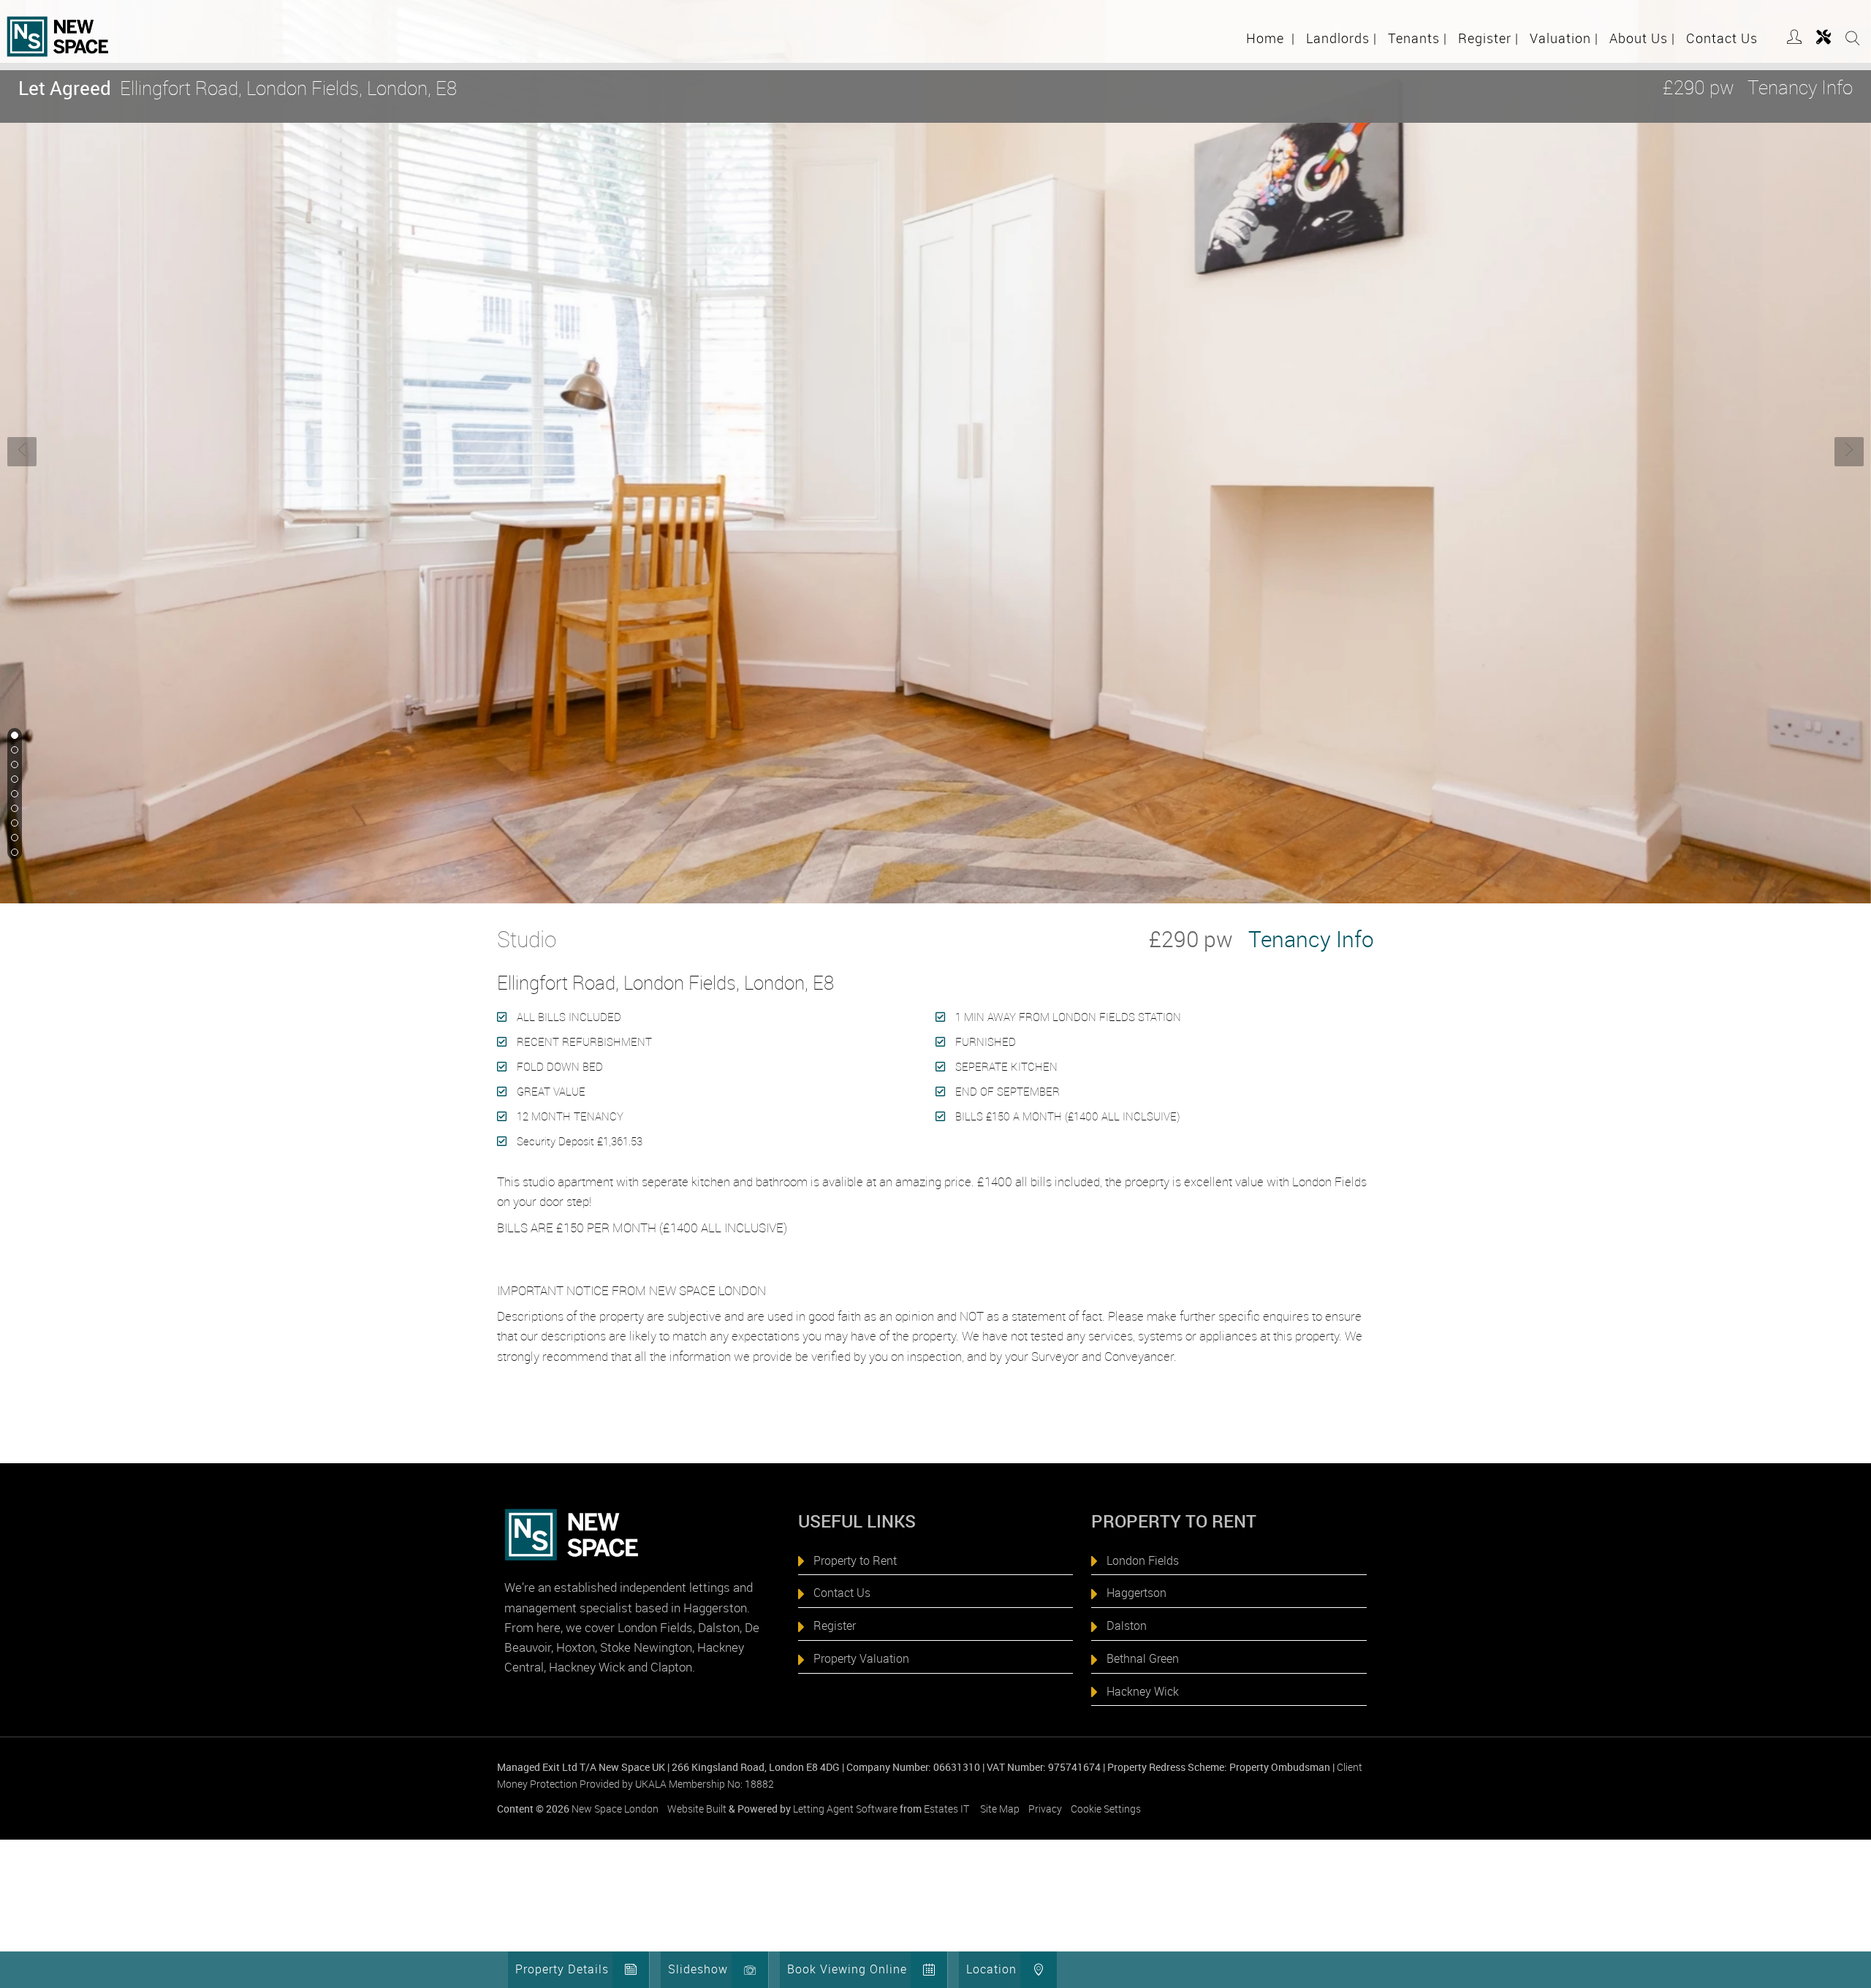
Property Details (562, 1969)
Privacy (1045, 1809)
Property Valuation (861, 1658)
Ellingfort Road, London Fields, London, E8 (238, 88)
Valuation (1564, 38)
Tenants (1418, 38)
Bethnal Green (1143, 1658)
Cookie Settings (1106, 1809)
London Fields (1143, 1560)
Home (1271, 38)
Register (1488, 38)
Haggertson (1136, 1593)
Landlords (1341, 38)
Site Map (1000, 1809)
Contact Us (1722, 38)
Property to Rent (855, 1560)
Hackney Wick (1143, 1691)
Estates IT (946, 1809)
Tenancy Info (1800, 87)
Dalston (1127, 1625)
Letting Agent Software (845, 1809)
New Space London (615, 1809)
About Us (1642, 38)
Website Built (697, 1809)
